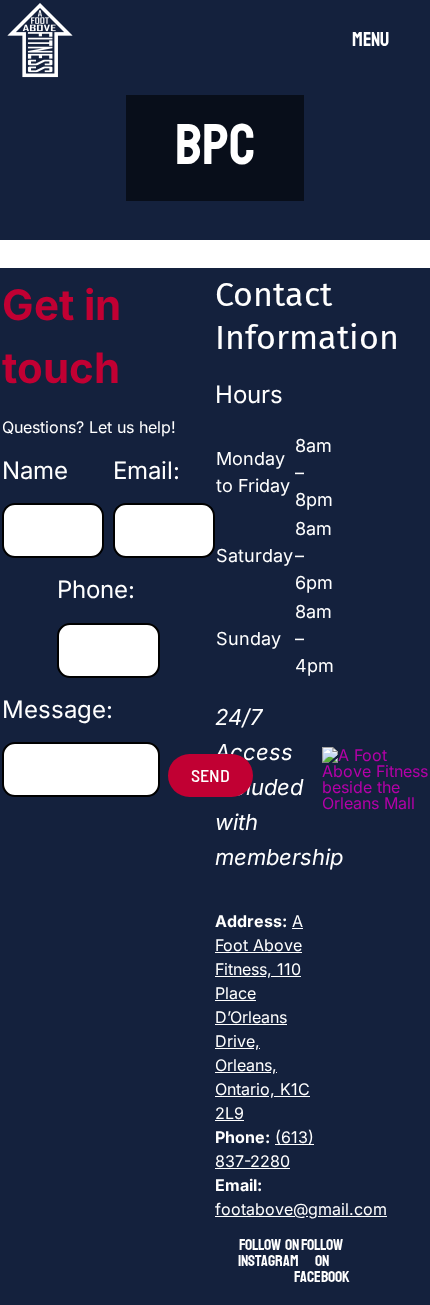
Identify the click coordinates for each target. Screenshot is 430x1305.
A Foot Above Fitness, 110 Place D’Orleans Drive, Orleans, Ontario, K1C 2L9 (262, 1017)
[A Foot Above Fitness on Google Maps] (375, 755)
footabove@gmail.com (301, 1209)
